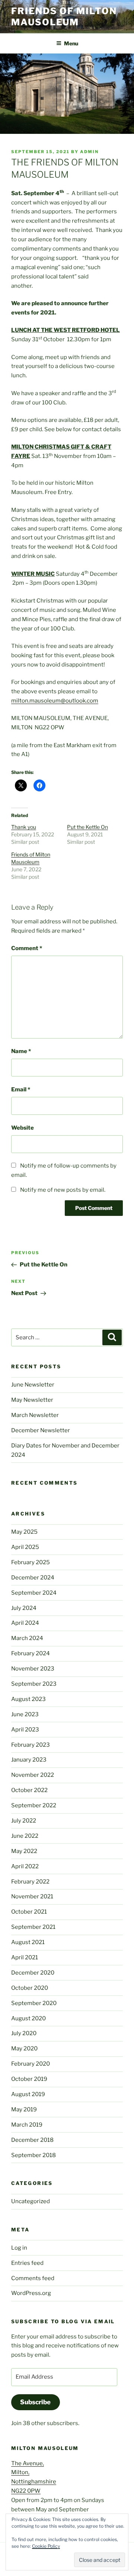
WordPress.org (31, 2293)
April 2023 (25, 1730)
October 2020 (30, 1988)
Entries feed (27, 2263)
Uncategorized (31, 2201)
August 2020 (28, 2018)
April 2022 (25, 1866)
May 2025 (24, 1532)
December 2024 (33, 1578)
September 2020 (34, 2003)
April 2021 (25, 1957)
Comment (27, 948)
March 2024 (27, 1638)
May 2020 (24, 2049)
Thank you (24, 827)
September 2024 (34, 1593)
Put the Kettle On (87, 827)
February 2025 (31, 1562)
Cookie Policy (46, 2546)
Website (23, 1128)
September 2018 (33, 2155)
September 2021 (33, 1927)
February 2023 (31, 1745)
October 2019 (29, 2079)
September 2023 (34, 1684)
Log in (19, 2248)
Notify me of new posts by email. (63, 1190)
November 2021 (32, 1897)
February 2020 (31, 2064)
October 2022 (29, 1790)
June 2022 (25, 1836)
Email (21, 1090)
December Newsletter (41, 1430)
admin (89, 152)
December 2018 (32, 2140)
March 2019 (27, 2125)
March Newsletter (35, 1415)
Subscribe (35, 2402)
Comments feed (33, 2278)
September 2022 (34, 1805)
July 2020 (24, 2033)
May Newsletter (32, 1400)
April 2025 (25, 1547)
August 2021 (28, 1942)
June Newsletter (33, 1385)
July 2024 (24, 1608)
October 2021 (29, 1912)
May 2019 (24, 2109)
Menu (71, 43)
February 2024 (31, 1653)
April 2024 (25, 1623)
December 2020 (33, 1973)
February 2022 (30, 1882)
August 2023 (28, 1699)
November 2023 (33, 1669)
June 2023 (25, 1714)
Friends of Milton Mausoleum (64, 17)
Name (21, 1051)
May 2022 (24, 1851)
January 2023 (29, 1760)
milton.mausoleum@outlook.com (55, 701)
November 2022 (33, 1775)
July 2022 (24, 1821)
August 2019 (28, 2094)
